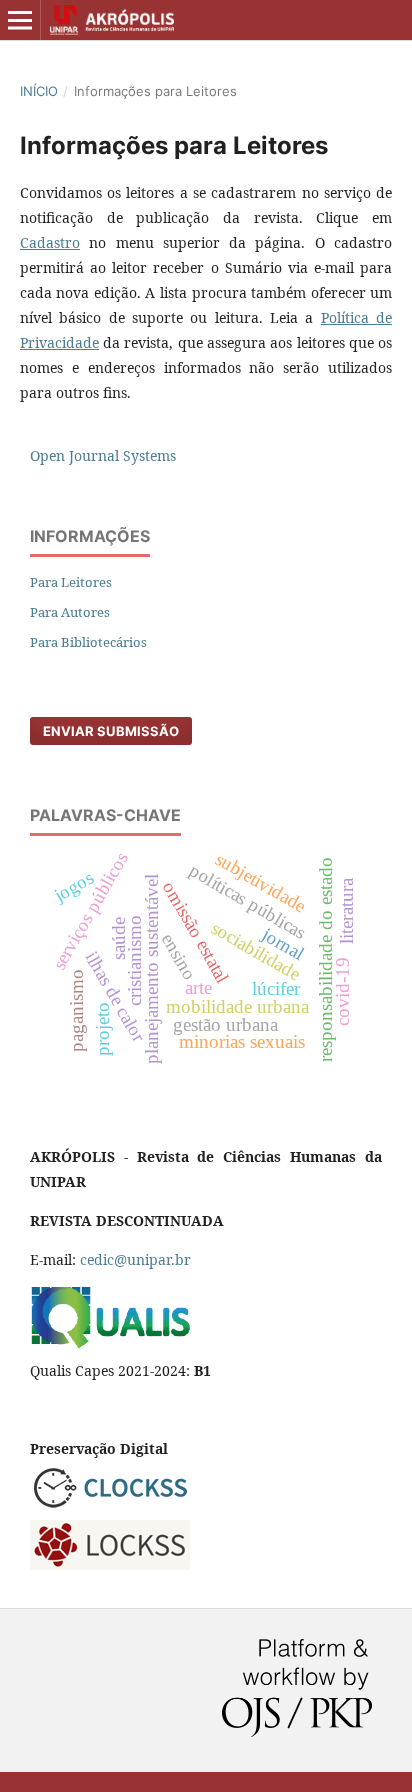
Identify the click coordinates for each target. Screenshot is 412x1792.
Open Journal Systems (103, 455)
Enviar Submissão (111, 731)
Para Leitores (71, 582)
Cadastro (50, 242)
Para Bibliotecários (88, 642)
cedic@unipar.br (135, 1259)
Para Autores (70, 612)
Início (39, 91)
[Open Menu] (20, 20)
